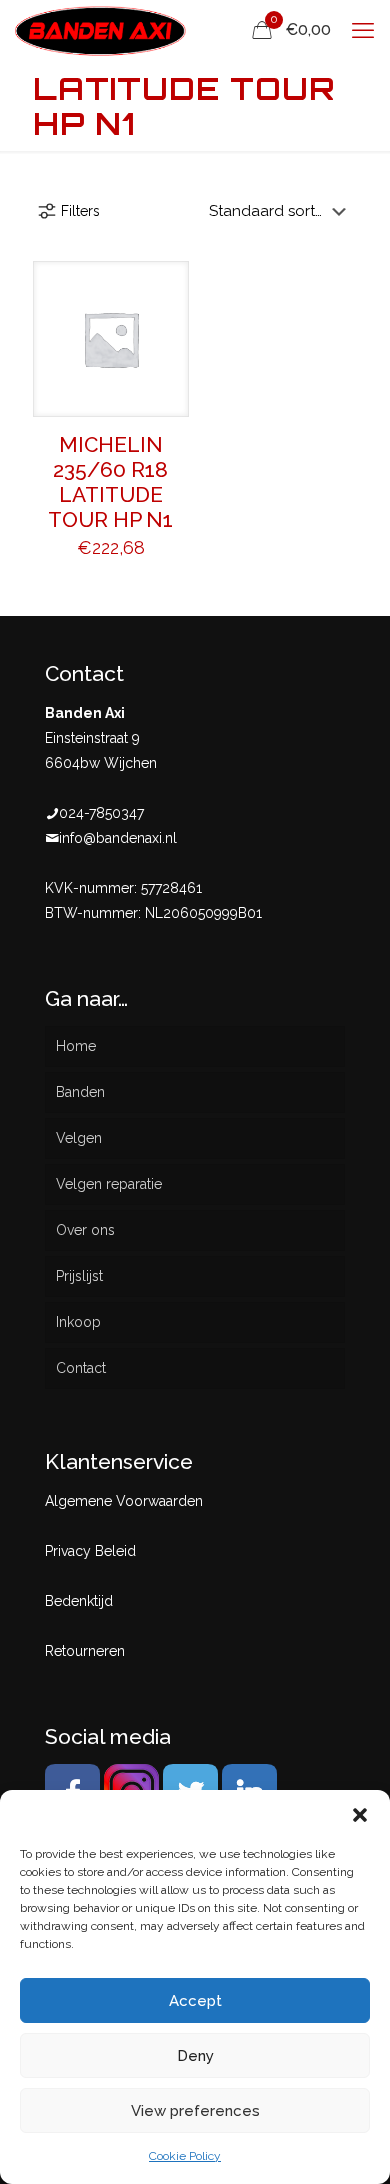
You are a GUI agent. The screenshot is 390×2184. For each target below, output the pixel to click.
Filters (80, 211)
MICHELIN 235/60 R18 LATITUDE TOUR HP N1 (110, 482)
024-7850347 (101, 813)
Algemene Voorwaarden (124, 1501)
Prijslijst (79, 1276)
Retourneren (85, 1651)
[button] (360, 1815)
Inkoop (78, 1322)
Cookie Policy (185, 2156)
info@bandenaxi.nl (118, 838)
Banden (80, 1092)
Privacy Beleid (90, 1551)
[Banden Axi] (100, 30)
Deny (195, 2056)
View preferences (195, 2111)
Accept (195, 2001)
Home (76, 1046)
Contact (81, 1368)
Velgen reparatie (109, 1184)
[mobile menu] (363, 30)
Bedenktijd (79, 1601)
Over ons (85, 1230)
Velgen (79, 1138)
